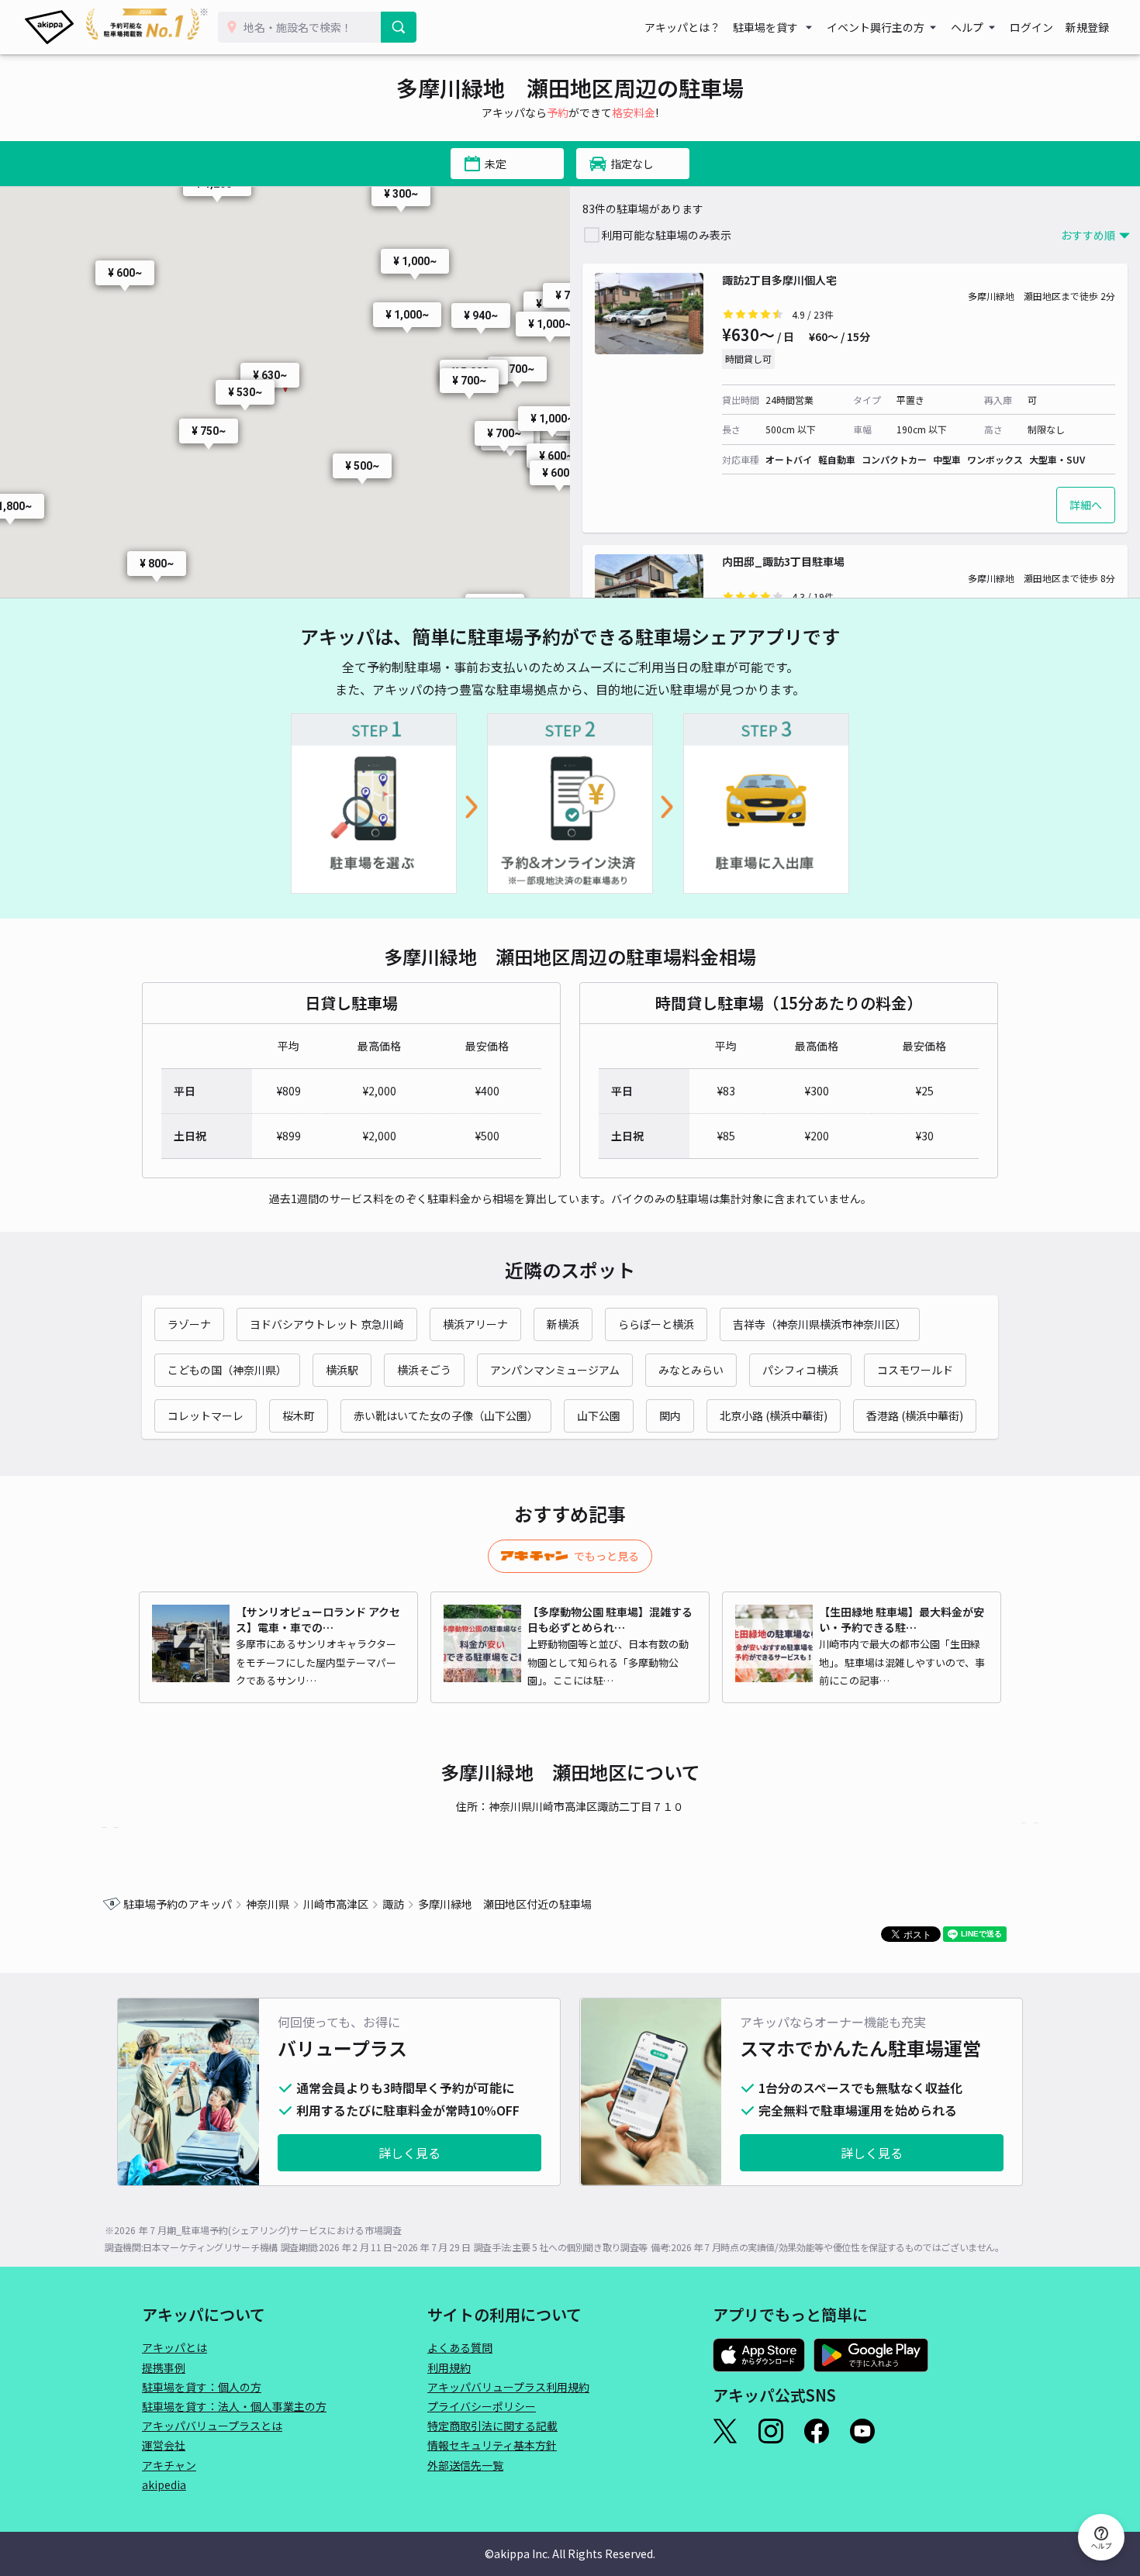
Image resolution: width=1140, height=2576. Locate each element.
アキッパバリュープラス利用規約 (508, 2387)
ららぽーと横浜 (656, 1324)
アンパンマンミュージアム (555, 1370)
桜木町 (299, 1416)
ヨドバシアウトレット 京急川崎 (327, 1324)
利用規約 (449, 2367)
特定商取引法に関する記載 (492, 2426)
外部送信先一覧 (465, 2465)
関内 (670, 1416)
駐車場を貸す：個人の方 (202, 2387)
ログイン (1031, 27)
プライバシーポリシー (482, 2406)
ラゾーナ (189, 1324)
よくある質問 (460, 2347)
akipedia (164, 2485)
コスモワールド (915, 1370)
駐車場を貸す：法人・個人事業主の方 (234, 2406)
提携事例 (164, 2367)
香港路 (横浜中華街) (915, 1416)
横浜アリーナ (475, 1324)
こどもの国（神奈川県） (227, 1370)
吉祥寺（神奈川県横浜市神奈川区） (820, 1324)
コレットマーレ (206, 1416)
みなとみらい (691, 1370)
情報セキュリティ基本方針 (492, 2445)
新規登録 (1087, 27)
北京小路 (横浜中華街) (774, 1416)
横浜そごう (424, 1370)
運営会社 (164, 2445)
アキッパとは (174, 2347)
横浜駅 (342, 1370)
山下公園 (599, 1416)
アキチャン (169, 2465)
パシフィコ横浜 (800, 1370)
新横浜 (563, 1324)
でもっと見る (606, 1556)
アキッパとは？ (682, 27)
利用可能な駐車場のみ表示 (666, 235)
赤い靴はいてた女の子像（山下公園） (446, 1416)
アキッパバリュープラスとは (212, 2426)
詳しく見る (409, 2153)
